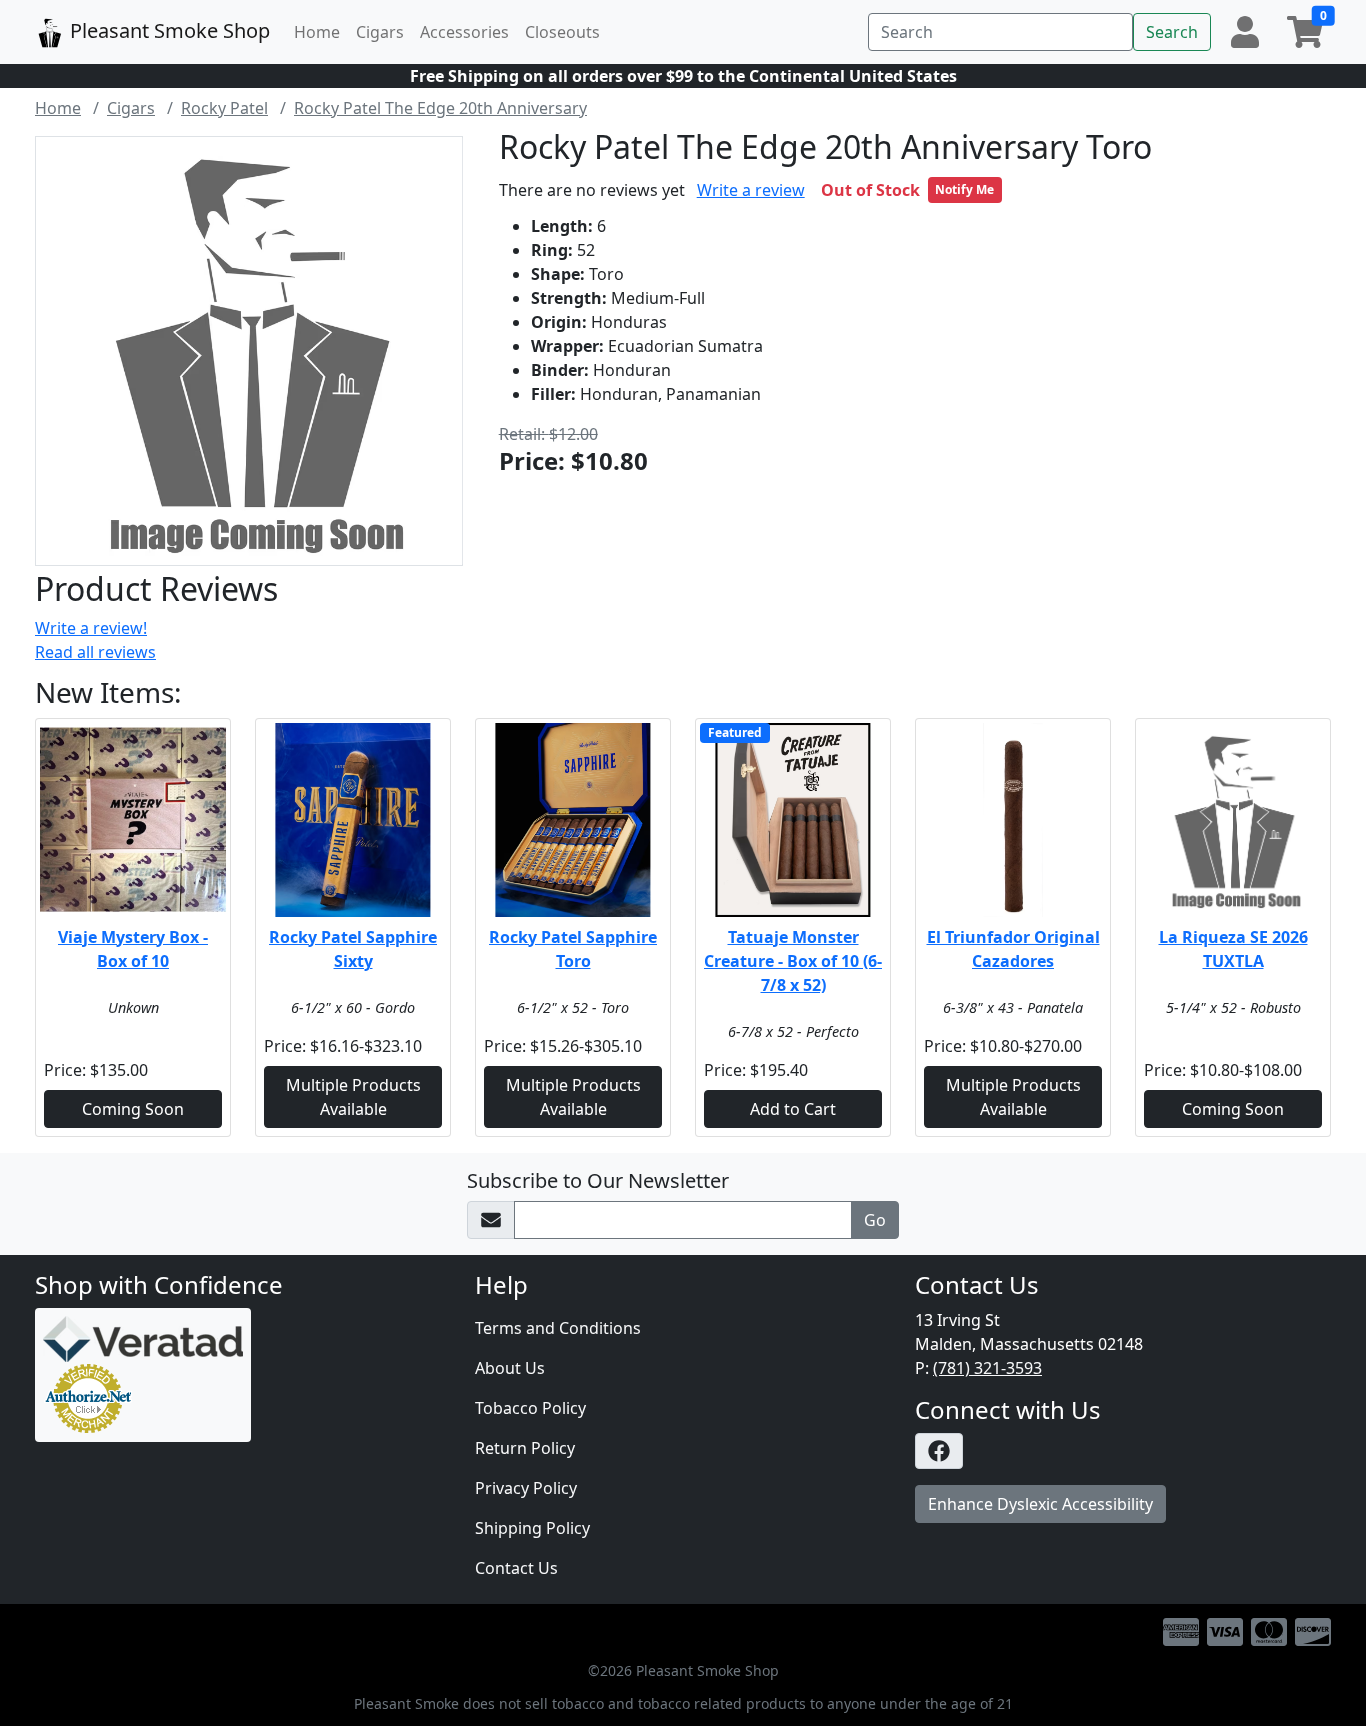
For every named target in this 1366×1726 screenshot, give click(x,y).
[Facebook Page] (1123, 1451)
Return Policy (525, 1448)
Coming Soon (133, 1109)
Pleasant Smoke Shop (167, 30)
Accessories (464, 32)
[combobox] (1000, 32)
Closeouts (562, 32)
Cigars (380, 32)
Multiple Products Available (353, 1097)
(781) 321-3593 (987, 1368)
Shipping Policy (532, 1528)
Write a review (751, 190)
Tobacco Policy (530, 1408)
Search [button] (1172, 32)
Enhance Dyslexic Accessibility (1040, 1504)
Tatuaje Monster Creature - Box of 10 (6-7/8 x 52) (793, 961)
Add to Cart (793, 1109)
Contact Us (516, 1568)
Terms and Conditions (558, 1328)
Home (317, 32)
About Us (510, 1368)
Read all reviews (95, 652)
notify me (964, 189)
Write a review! (91, 628)
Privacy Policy (526, 1488)
